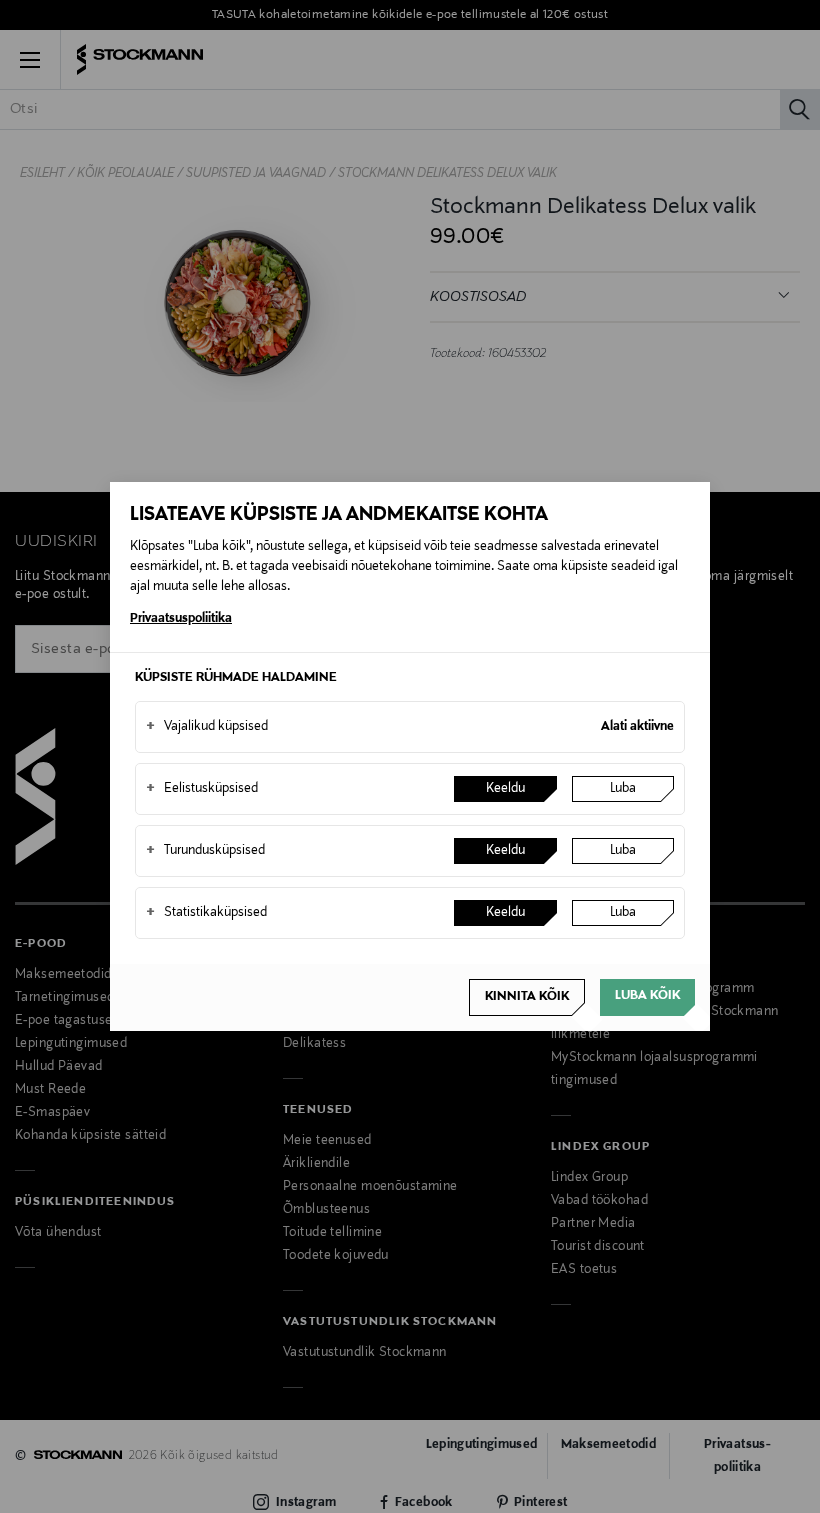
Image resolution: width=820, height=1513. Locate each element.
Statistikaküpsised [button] (206, 913)
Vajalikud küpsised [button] (207, 727)
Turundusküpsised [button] (205, 851)
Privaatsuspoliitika (181, 619)
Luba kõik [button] (647, 996)
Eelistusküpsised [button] (202, 789)
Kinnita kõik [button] (527, 997)
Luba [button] (623, 789)
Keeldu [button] (505, 789)
